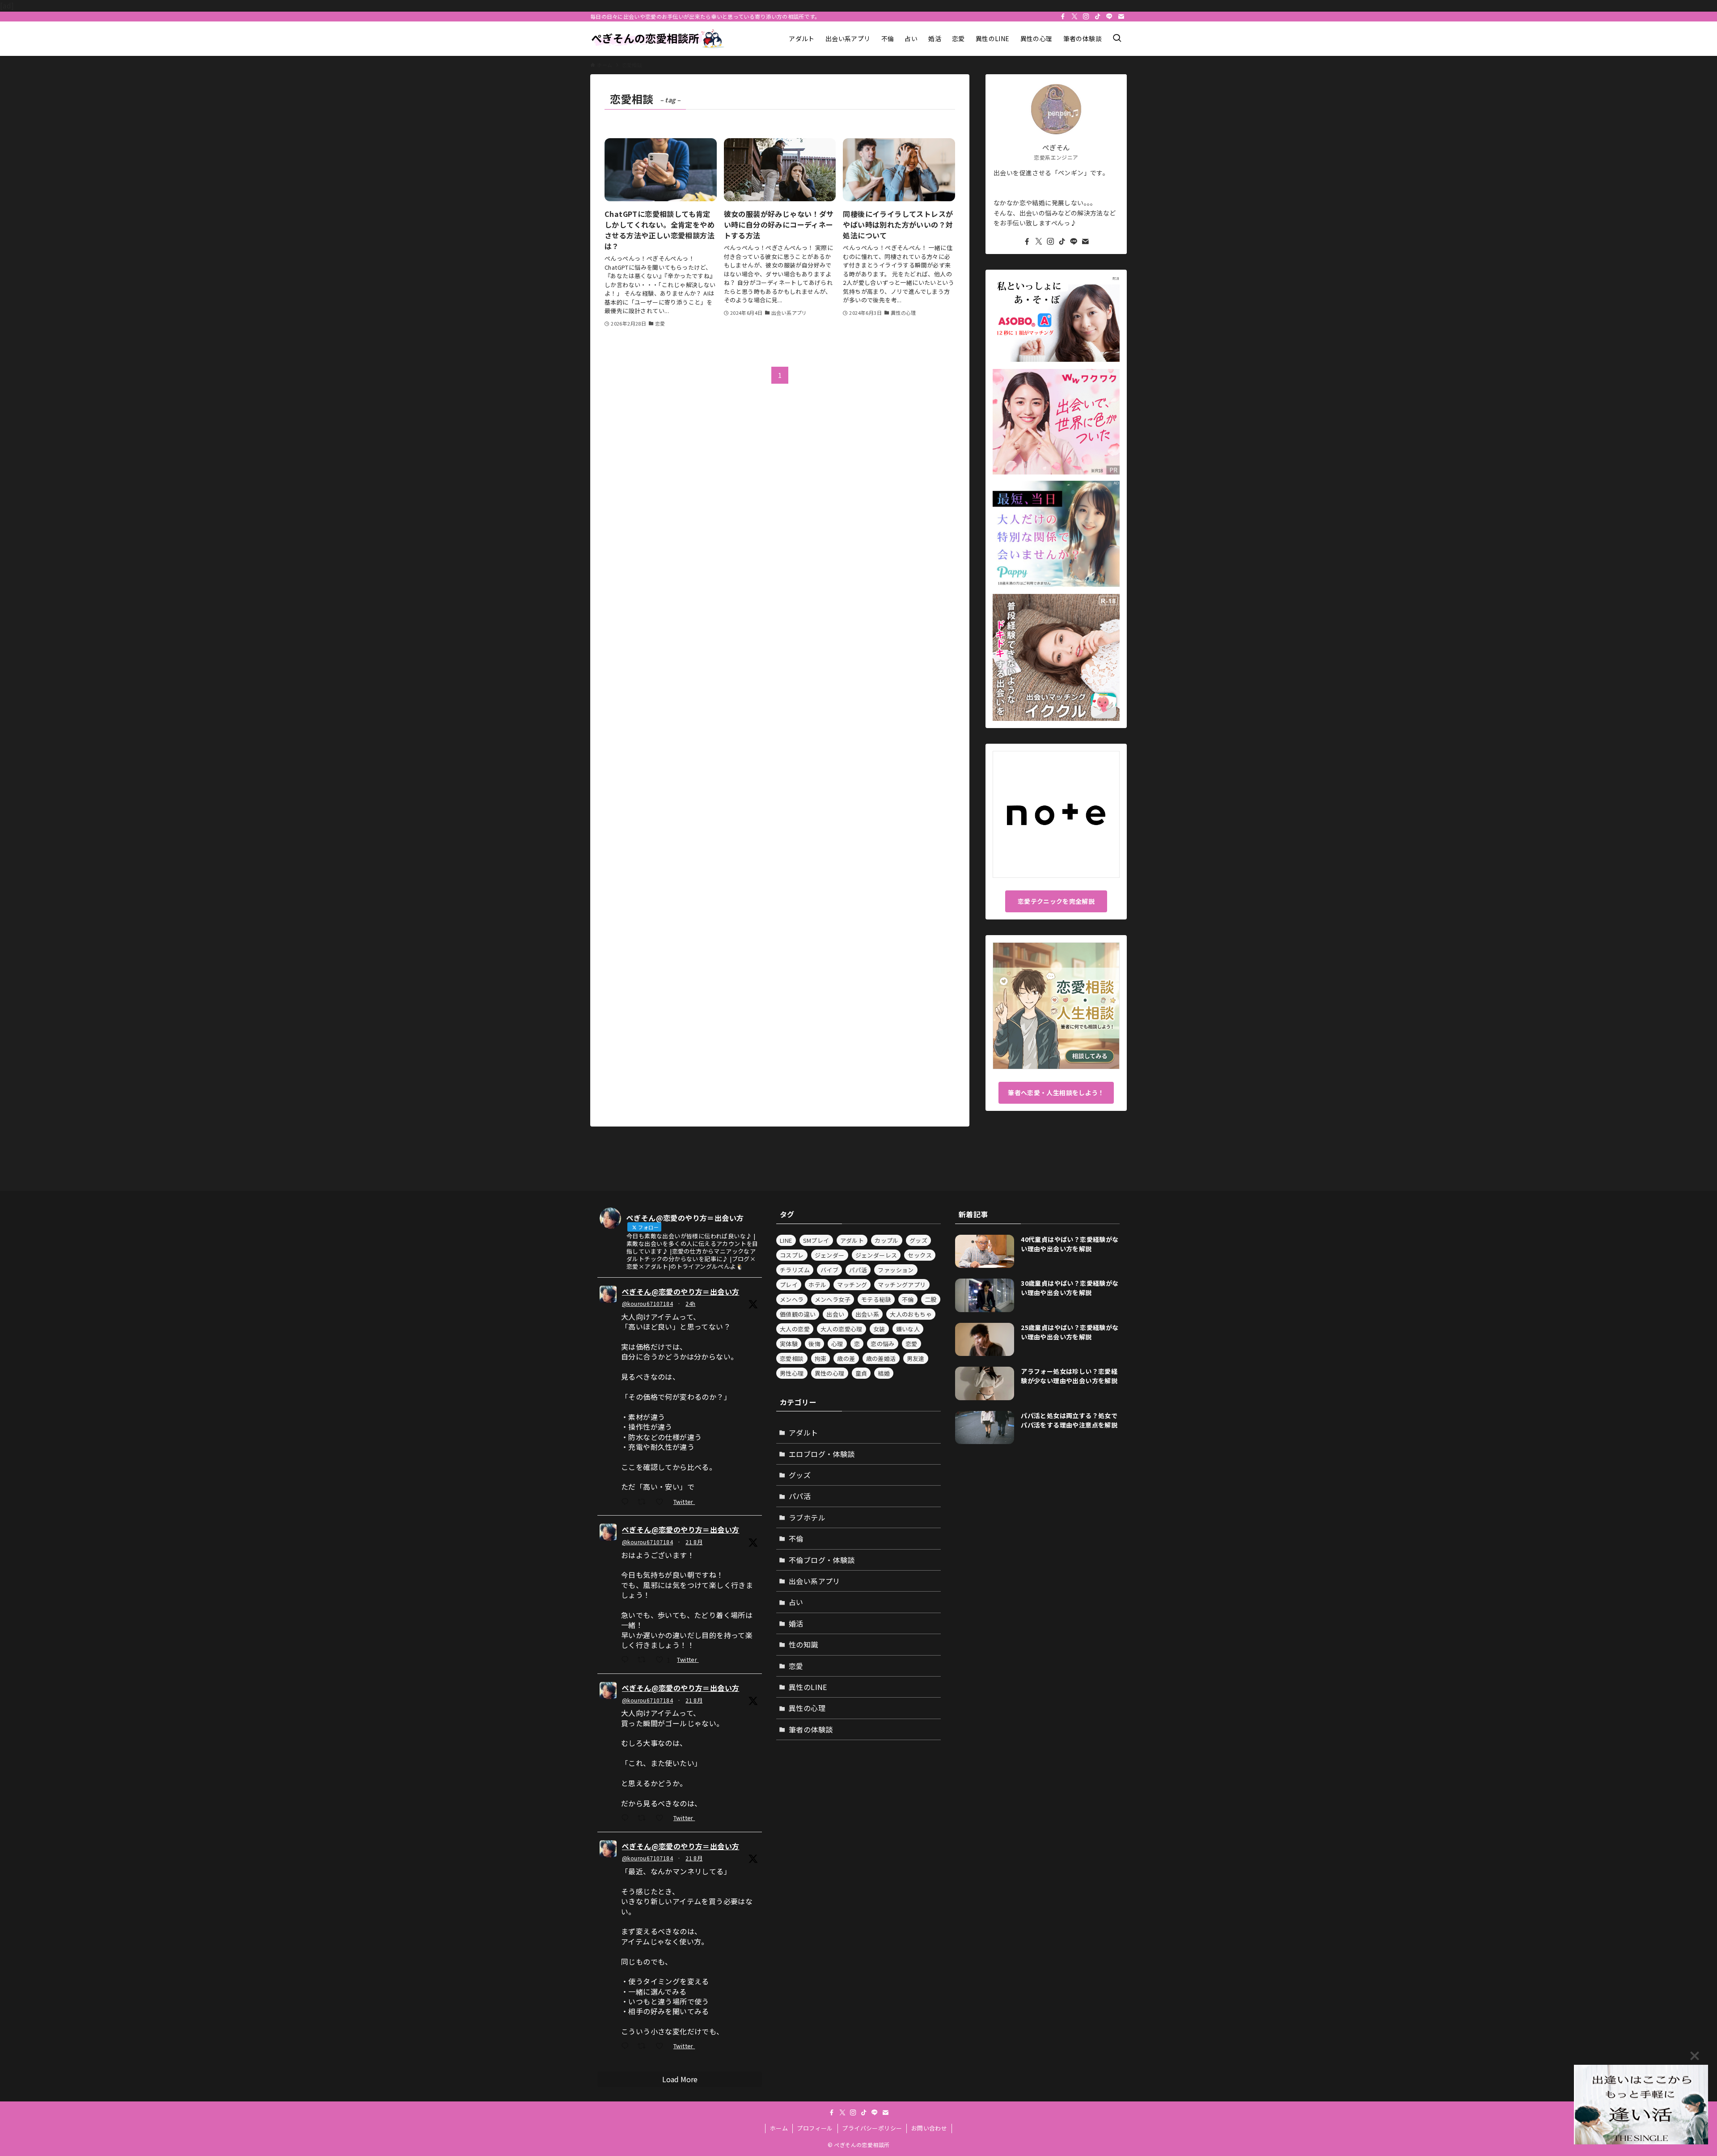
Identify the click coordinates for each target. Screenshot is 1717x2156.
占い (796, 1602)
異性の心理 (830, 1373)
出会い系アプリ (814, 1581)
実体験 (789, 1344)
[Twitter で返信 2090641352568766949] (627, 2047)
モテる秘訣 (876, 1299)
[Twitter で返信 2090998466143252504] (627, 1502)
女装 (879, 1329)
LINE (786, 1240)
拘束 (821, 1358)
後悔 (814, 1344)
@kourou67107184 (647, 1303)
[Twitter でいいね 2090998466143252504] (662, 1502)
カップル (887, 1240)
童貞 (861, 1373)
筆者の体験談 (811, 1729)
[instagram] (1086, 17)
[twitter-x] (1074, 17)
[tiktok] (1098, 17)
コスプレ (792, 1255)
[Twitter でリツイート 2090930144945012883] (644, 1660)
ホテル (817, 1285)
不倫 (908, 1299)
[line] (1109, 17)
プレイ (789, 1285)
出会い (835, 1314)
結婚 (884, 1373)
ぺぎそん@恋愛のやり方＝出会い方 (681, 1292)
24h (690, 1303)
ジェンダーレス (876, 1255)
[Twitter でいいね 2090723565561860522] (662, 1818)
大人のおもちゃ (911, 1314)
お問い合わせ (929, 2128)
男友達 (916, 1358)
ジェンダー (830, 1255)
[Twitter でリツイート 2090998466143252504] (644, 1502)
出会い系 (867, 1314)
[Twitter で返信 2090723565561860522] (627, 1818)
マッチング (852, 1285)
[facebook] (1063, 17)
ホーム (779, 2128)
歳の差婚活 (881, 1358)
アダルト (852, 1240)
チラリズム (795, 1270)
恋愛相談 (792, 1358)
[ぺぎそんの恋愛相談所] (657, 39)
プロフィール (815, 2128)
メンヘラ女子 (833, 1299)
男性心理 (792, 1373)
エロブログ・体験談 (822, 1454)
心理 (837, 1344)
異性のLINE (808, 1687)
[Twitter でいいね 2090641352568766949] (662, 2047)
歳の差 (846, 1358)
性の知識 (804, 1644)
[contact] (1121, 17)
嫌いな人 (908, 1329)
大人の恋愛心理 (842, 1329)
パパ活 (858, 1270)
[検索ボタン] (1117, 39)
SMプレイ (816, 1240)
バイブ (829, 1270)
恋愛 (911, 1344)
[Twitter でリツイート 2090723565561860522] (644, 1818)
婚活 (796, 1623)
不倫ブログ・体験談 (822, 1560)
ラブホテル (807, 1517)
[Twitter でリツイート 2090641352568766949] (644, 2047)
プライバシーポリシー (872, 2128)
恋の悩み (883, 1344)
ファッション (896, 1270)
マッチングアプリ (902, 1285)
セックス (920, 1255)
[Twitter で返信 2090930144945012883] (627, 1660)
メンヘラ (792, 1299)
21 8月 (694, 1542)
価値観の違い (798, 1314)
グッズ (918, 1240)
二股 (931, 1299)
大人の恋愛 (795, 1329)
